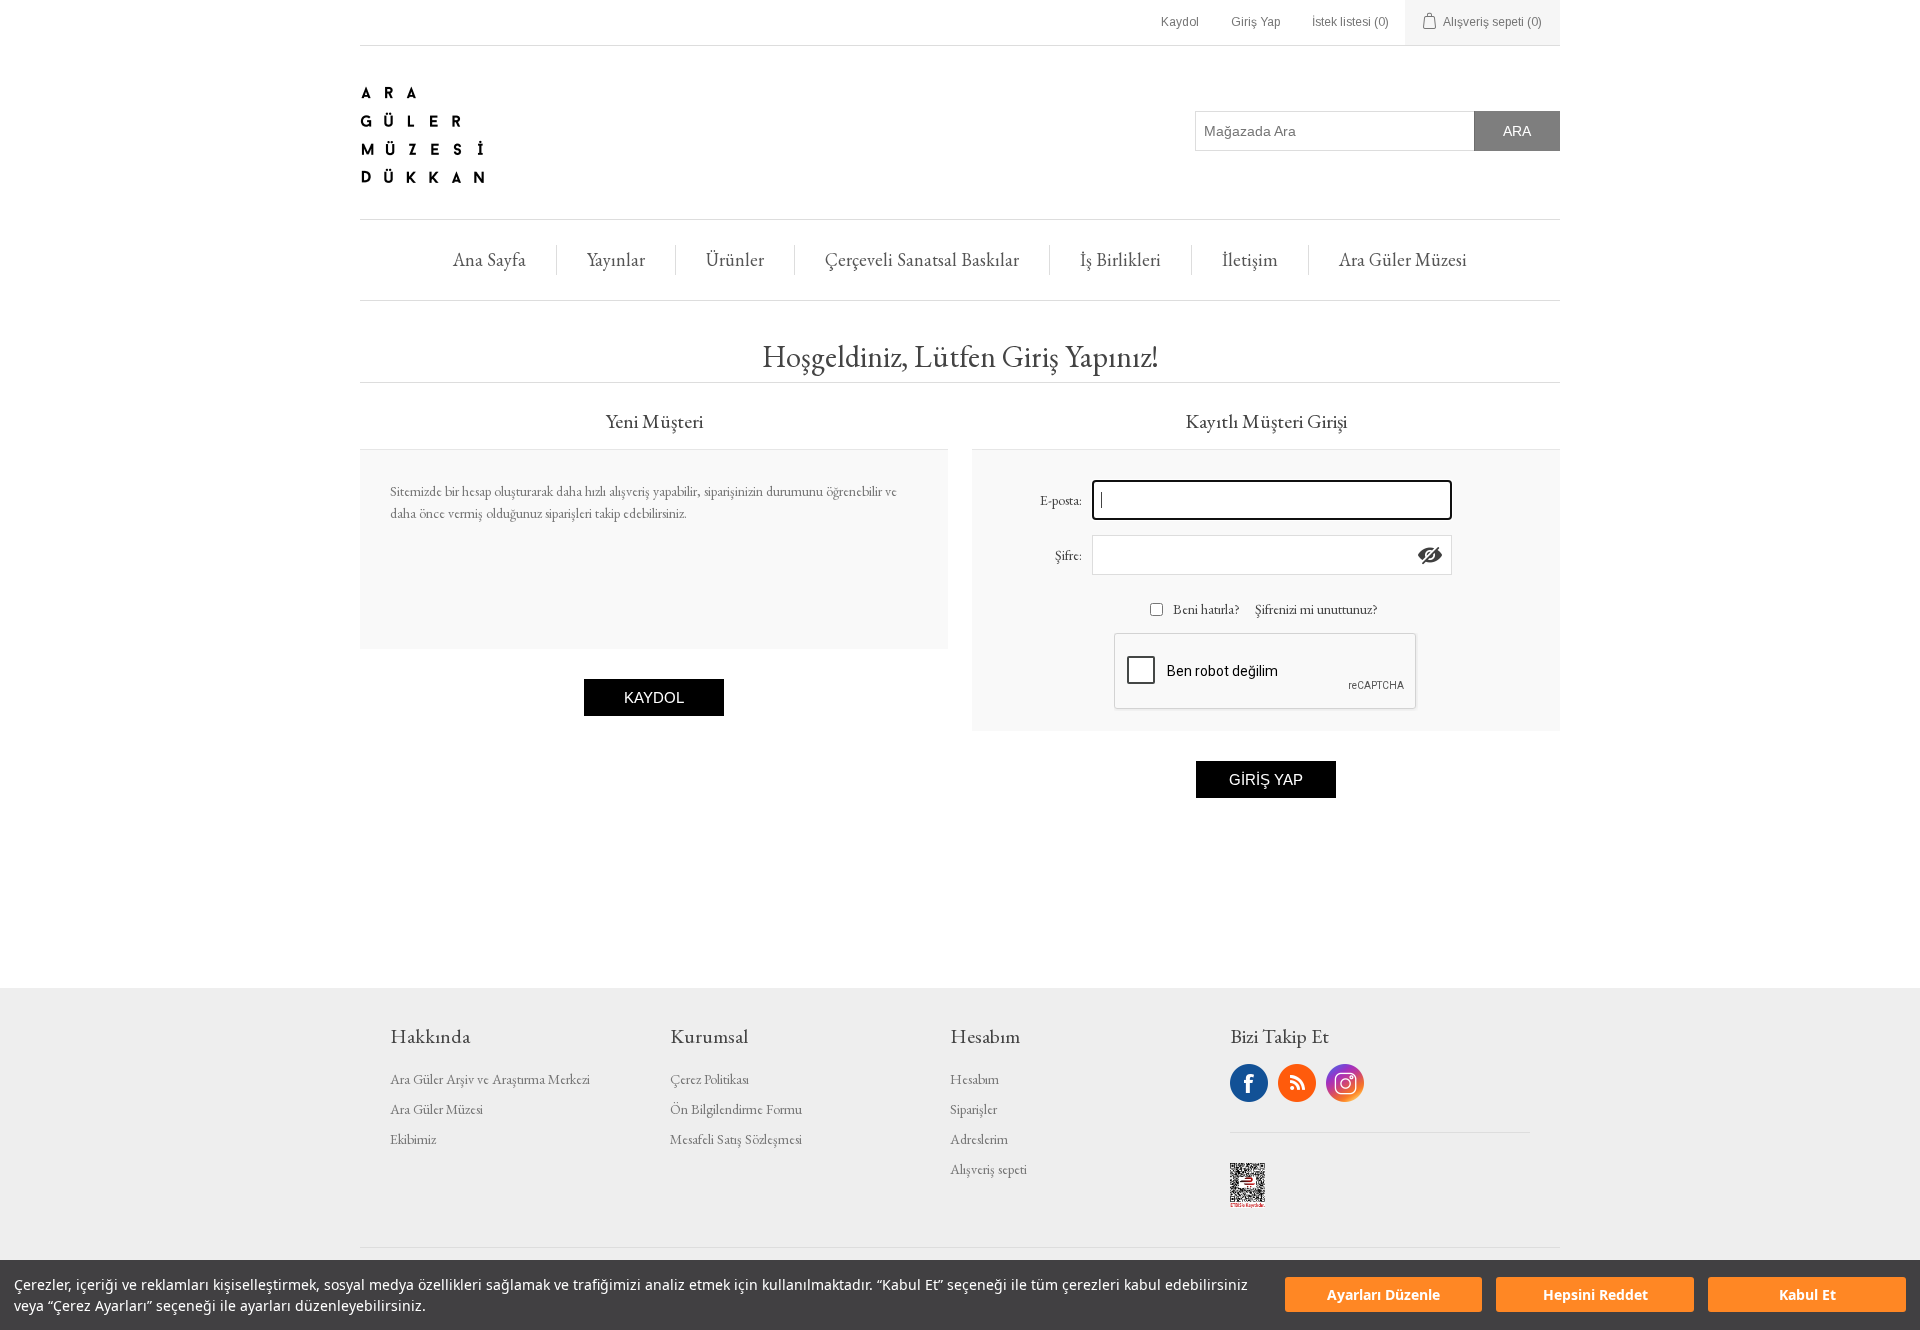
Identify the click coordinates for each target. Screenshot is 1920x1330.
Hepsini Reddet (1595, 1295)
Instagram (1345, 1083)
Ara (1517, 131)
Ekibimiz (413, 1139)
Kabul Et (1807, 1295)
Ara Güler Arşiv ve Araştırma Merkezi (490, 1079)
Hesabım (974, 1079)
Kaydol (1180, 22)
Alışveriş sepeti (988, 1169)
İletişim (1250, 259)
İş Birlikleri (1120, 259)
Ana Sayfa (489, 259)
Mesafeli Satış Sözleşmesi (736, 1139)
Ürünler (735, 259)
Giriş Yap (1255, 22)
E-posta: (1061, 500)
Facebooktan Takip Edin (1249, 1083)
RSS (1297, 1083)
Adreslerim (979, 1139)
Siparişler (973, 1109)
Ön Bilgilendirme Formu (736, 1109)
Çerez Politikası (709, 1079)
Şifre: (1068, 555)
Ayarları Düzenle (1383, 1295)
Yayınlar (616, 259)
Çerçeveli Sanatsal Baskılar (922, 259)
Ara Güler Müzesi (1403, 259)
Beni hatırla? (1206, 609)
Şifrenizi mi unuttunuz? (1316, 609)
